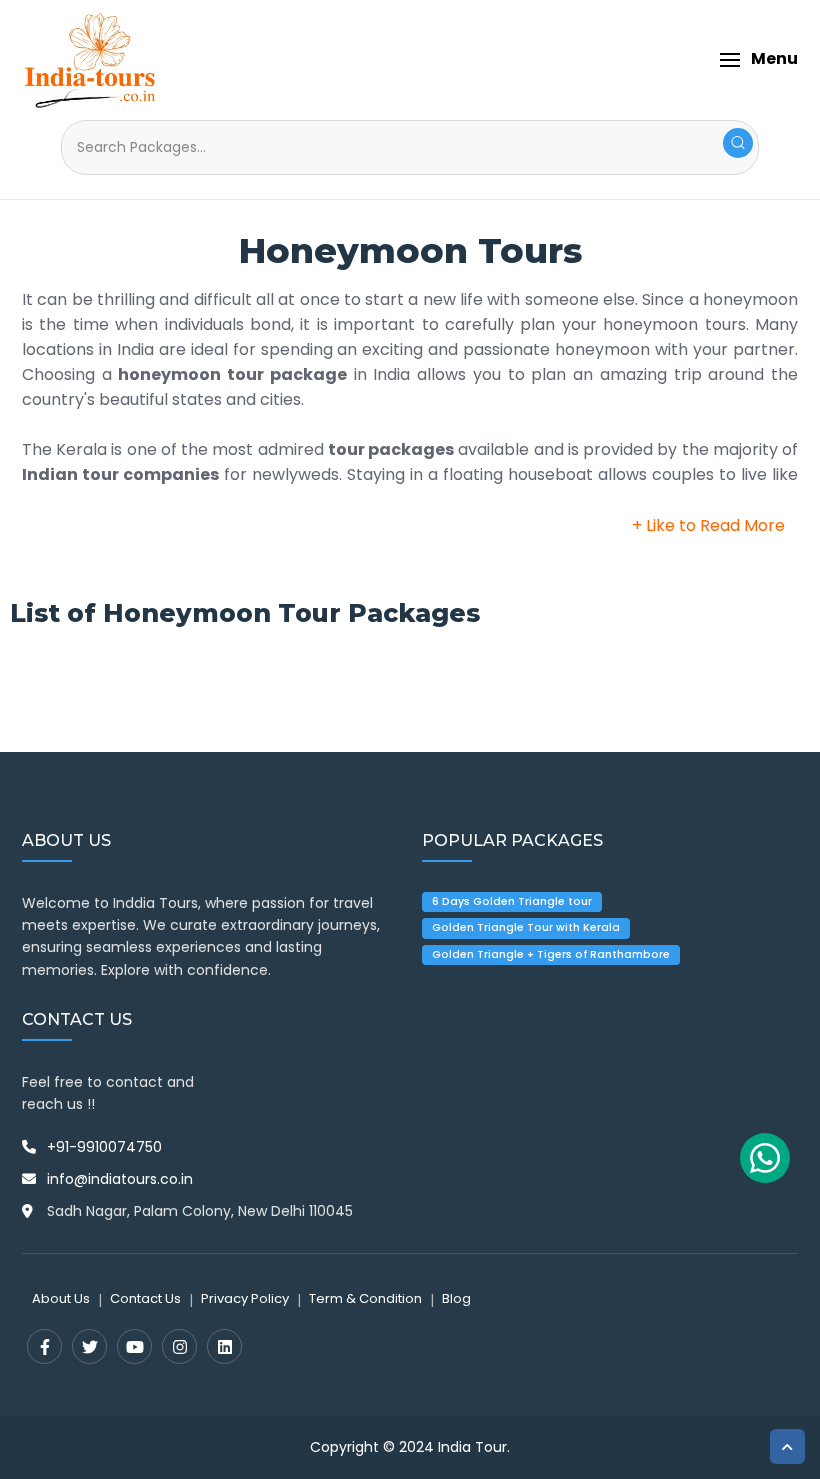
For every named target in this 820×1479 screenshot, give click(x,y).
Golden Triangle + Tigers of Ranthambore (551, 954)
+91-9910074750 (104, 1147)
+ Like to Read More (708, 525)
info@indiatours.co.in (120, 1179)
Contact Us (145, 1298)
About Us (61, 1298)
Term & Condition (365, 1298)
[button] (758, 59)
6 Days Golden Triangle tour (512, 901)
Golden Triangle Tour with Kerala (526, 927)
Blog (456, 1298)
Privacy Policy (245, 1298)
